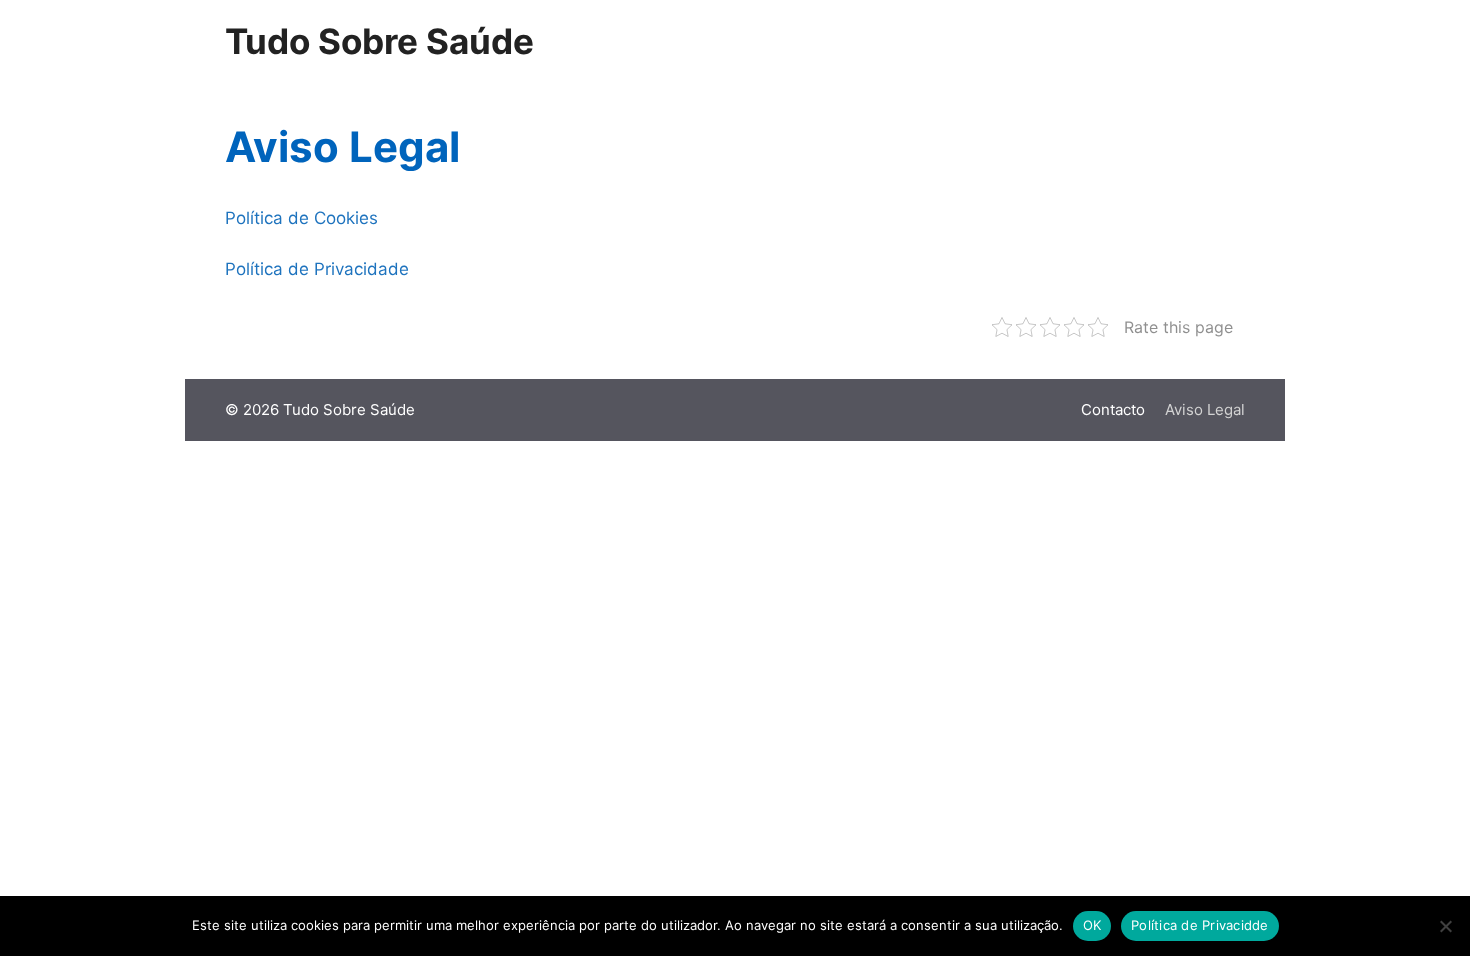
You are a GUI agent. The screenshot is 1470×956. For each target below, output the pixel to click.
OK (1092, 925)
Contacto (1113, 409)
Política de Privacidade (317, 269)
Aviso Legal (1205, 409)
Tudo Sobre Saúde (379, 41)
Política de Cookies (301, 218)
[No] (1445, 926)
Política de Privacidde (1200, 925)
